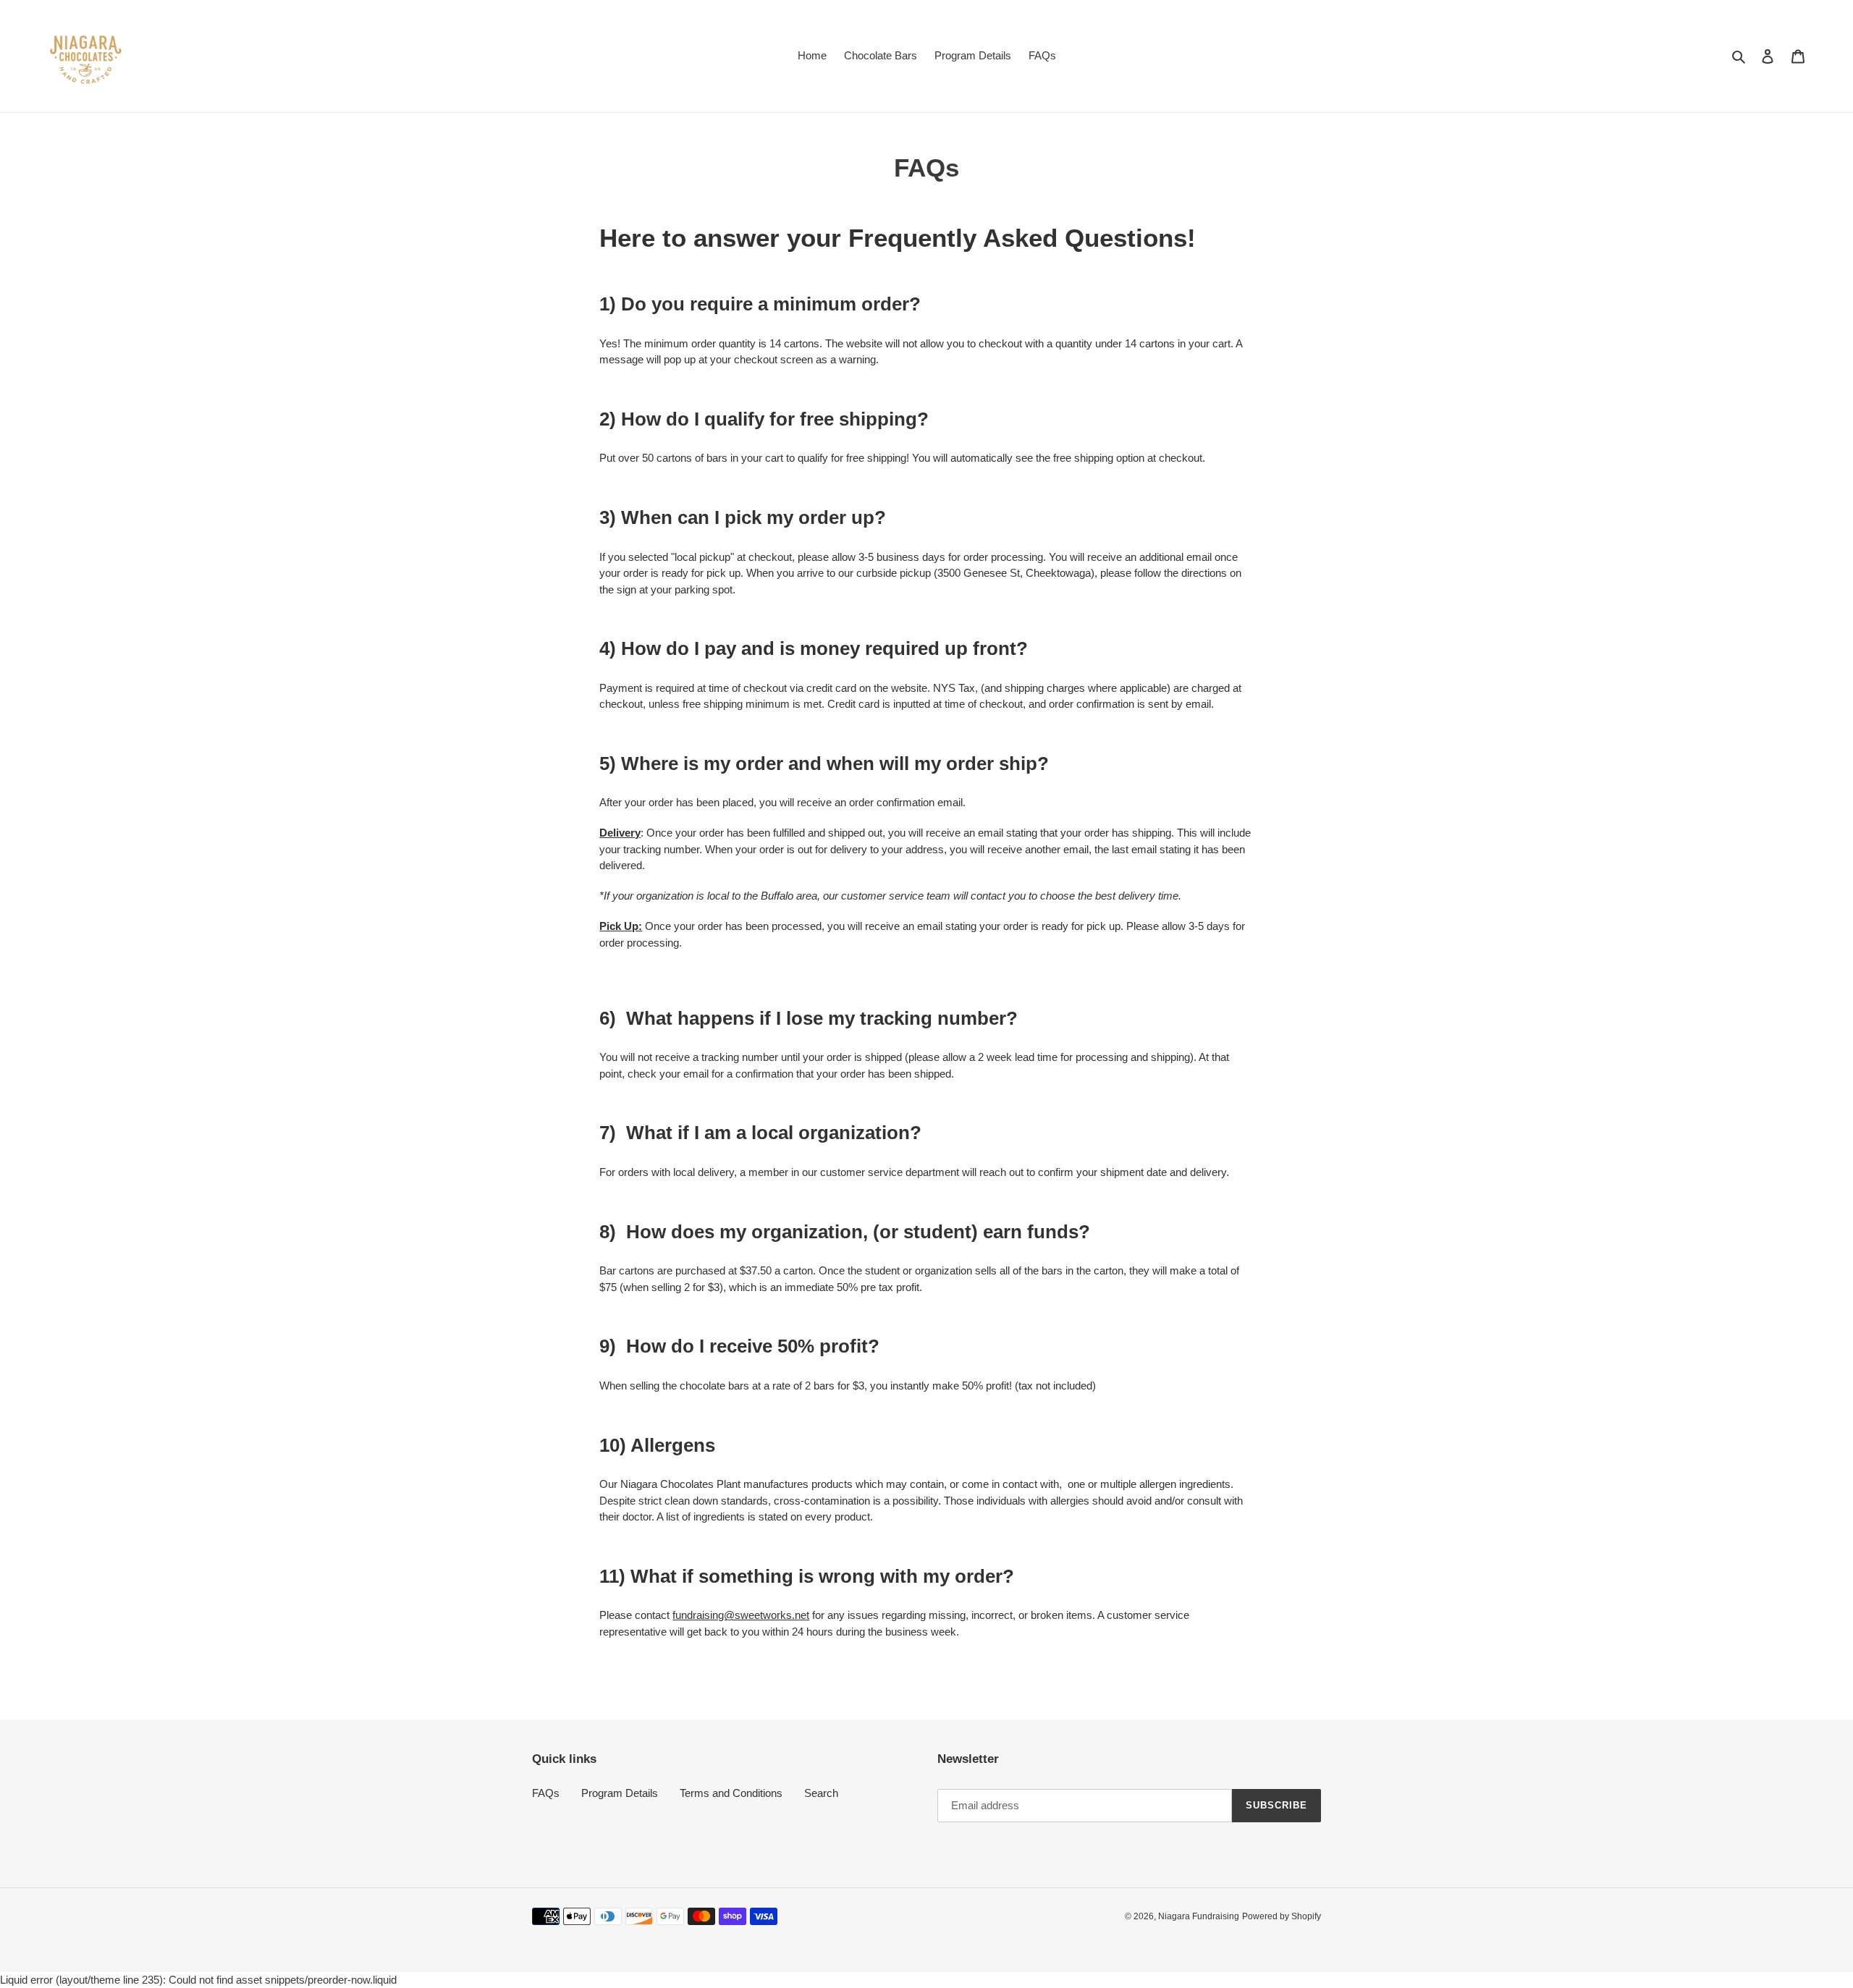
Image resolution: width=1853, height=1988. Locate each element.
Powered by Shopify (1282, 1916)
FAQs (546, 1793)
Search (821, 1793)
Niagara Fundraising (1199, 1916)
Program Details (620, 1793)
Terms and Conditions (731, 1793)
